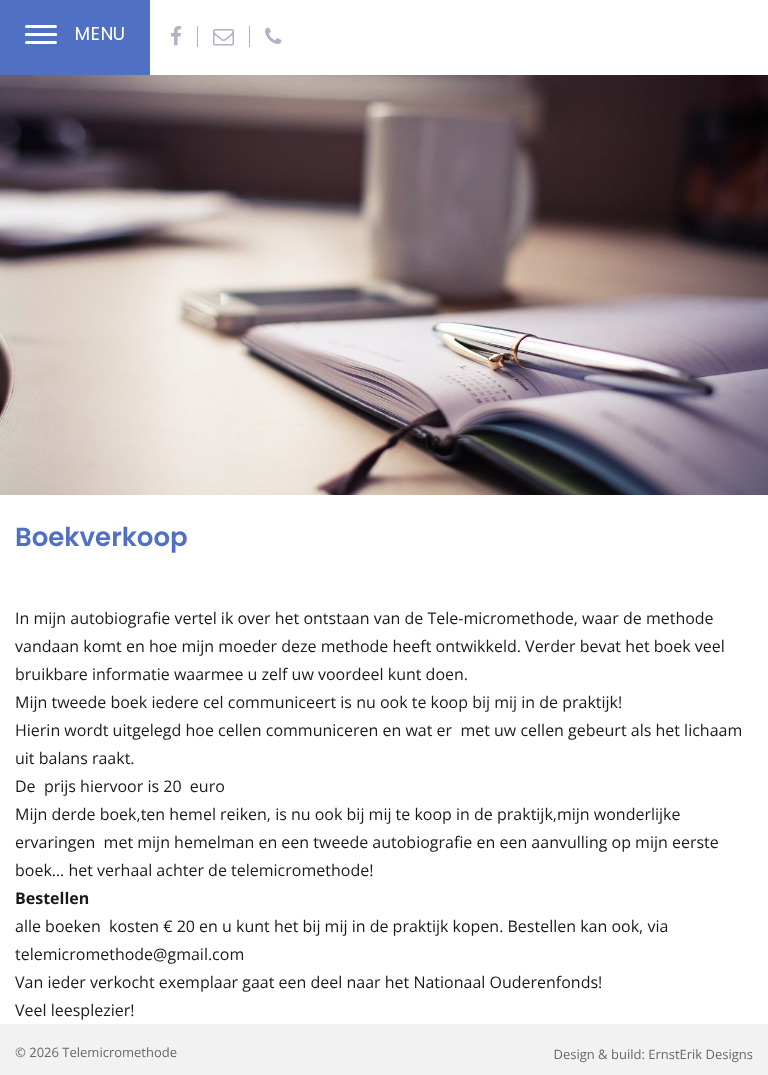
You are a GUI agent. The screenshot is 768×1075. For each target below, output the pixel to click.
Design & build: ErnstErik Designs (653, 1054)
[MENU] (41, 37)
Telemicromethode (119, 1052)
